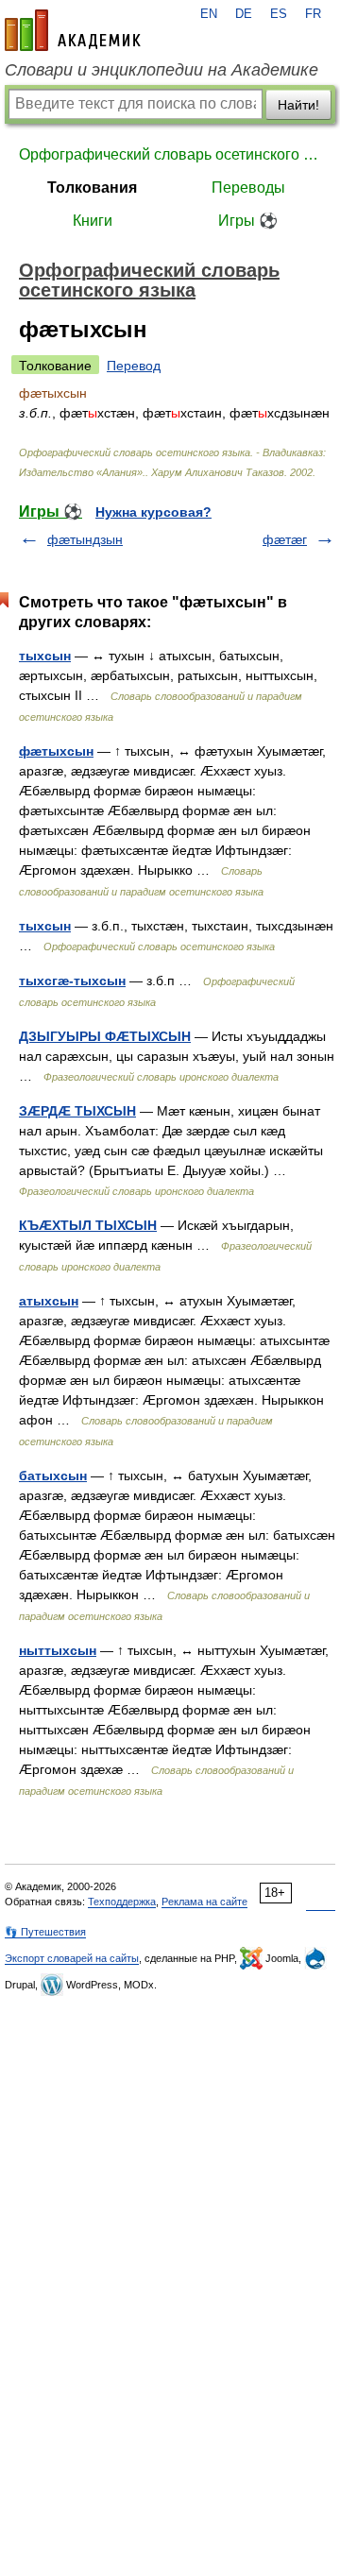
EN (209, 14)
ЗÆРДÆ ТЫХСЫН (77, 1111)
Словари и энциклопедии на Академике (161, 70)
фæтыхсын (56, 751)
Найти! (298, 105)
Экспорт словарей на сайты (72, 1958)
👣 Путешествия (45, 1932)
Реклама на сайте (204, 1902)
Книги (93, 221)
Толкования (92, 188)
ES (279, 14)
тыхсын (45, 656)
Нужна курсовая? (153, 512)
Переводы (248, 188)
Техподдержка (122, 1902)
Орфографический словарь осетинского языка (170, 154)
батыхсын (53, 1476)
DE (244, 14)
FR (313, 14)
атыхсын (49, 1301)
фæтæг (285, 539)
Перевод (134, 366)
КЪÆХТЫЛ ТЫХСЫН (88, 1225)
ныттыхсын (58, 1650)
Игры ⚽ (248, 221)
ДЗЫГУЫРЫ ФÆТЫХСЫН (105, 1036)
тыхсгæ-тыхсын (72, 981)
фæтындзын (85, 539)
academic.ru (73, 30)
